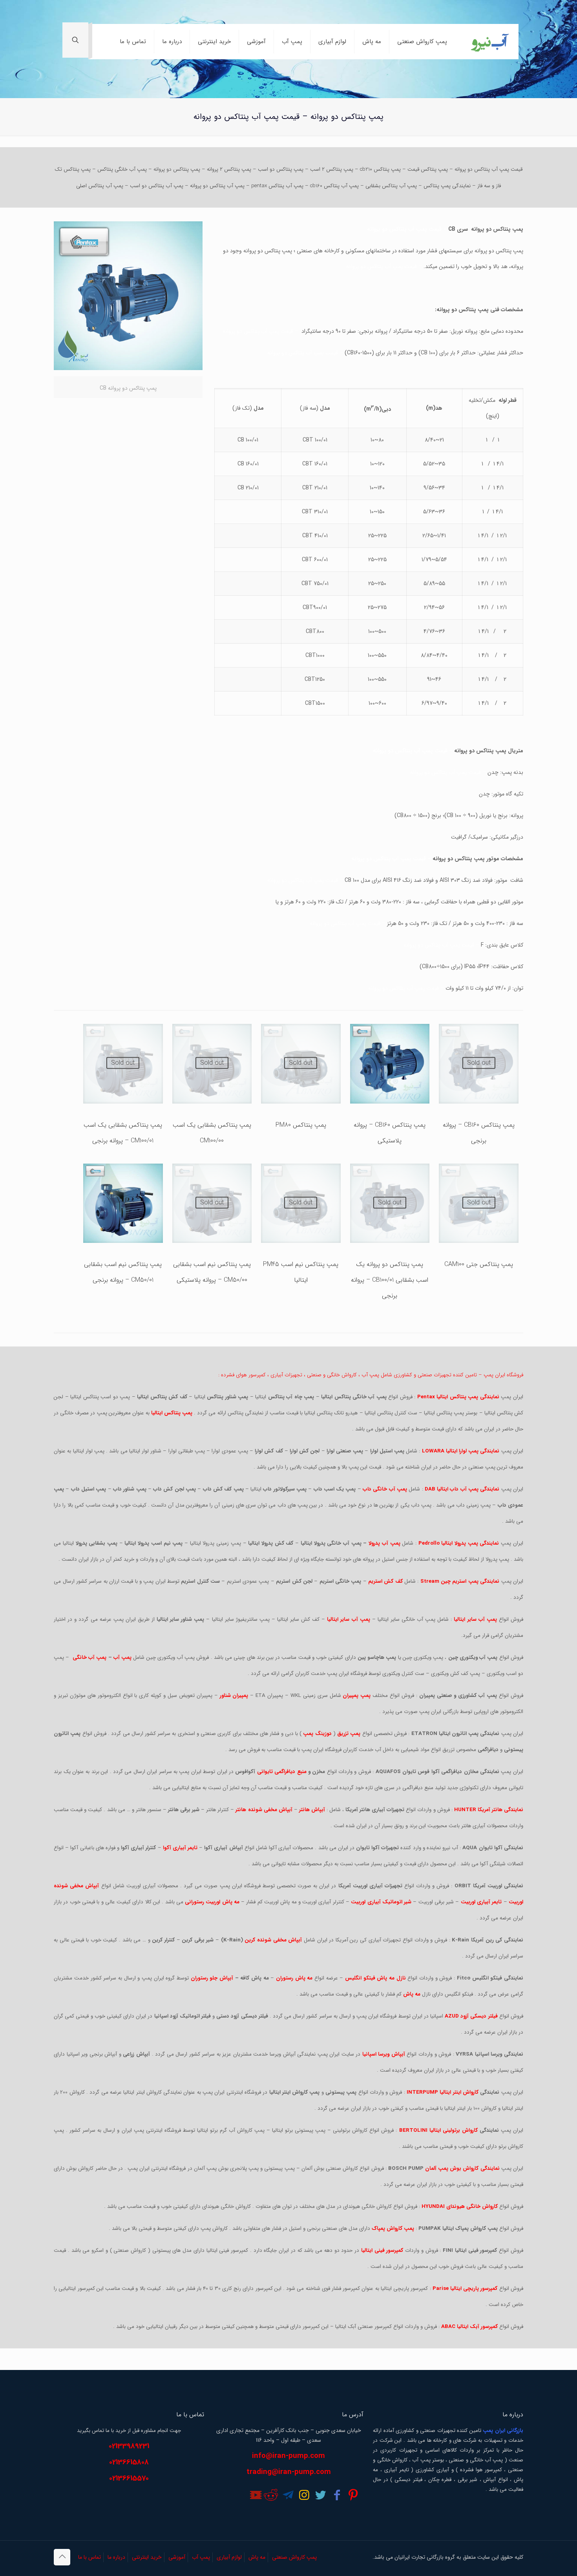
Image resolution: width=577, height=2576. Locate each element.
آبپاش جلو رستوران (212, 1978)
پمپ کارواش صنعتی (294, 2557)
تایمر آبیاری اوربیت (481, 1902)
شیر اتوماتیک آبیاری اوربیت (381, 1902)
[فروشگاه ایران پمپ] (489, 42)
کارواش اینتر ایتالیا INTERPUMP (443, 2092)
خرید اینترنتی (147, 2557)
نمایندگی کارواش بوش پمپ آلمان (462, 2168)
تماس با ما (89, 2557)
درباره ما (116, 2557)
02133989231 (129, 2446)
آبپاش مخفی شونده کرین (273, 1940)
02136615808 (129, 2462)
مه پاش (257, 2557)
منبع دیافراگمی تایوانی (282, 1772)
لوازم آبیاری (229, 2557)
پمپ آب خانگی (89, 1657)
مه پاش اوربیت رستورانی (212, 1902)
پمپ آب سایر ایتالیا (349, 1619)
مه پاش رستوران (294, 1978)
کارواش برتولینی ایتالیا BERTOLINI (438, 2130)
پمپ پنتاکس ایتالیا (172, 1413)
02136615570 (129, 2478)
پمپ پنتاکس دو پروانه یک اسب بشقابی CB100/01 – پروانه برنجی (390, 1280)
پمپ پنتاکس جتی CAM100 (479, 1264)
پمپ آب (122, 1657)
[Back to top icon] (62, 2557)
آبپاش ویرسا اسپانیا (384, 2054)
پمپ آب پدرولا (384, 1543)
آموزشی (177, 2557)
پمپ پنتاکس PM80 (301, 1125)
